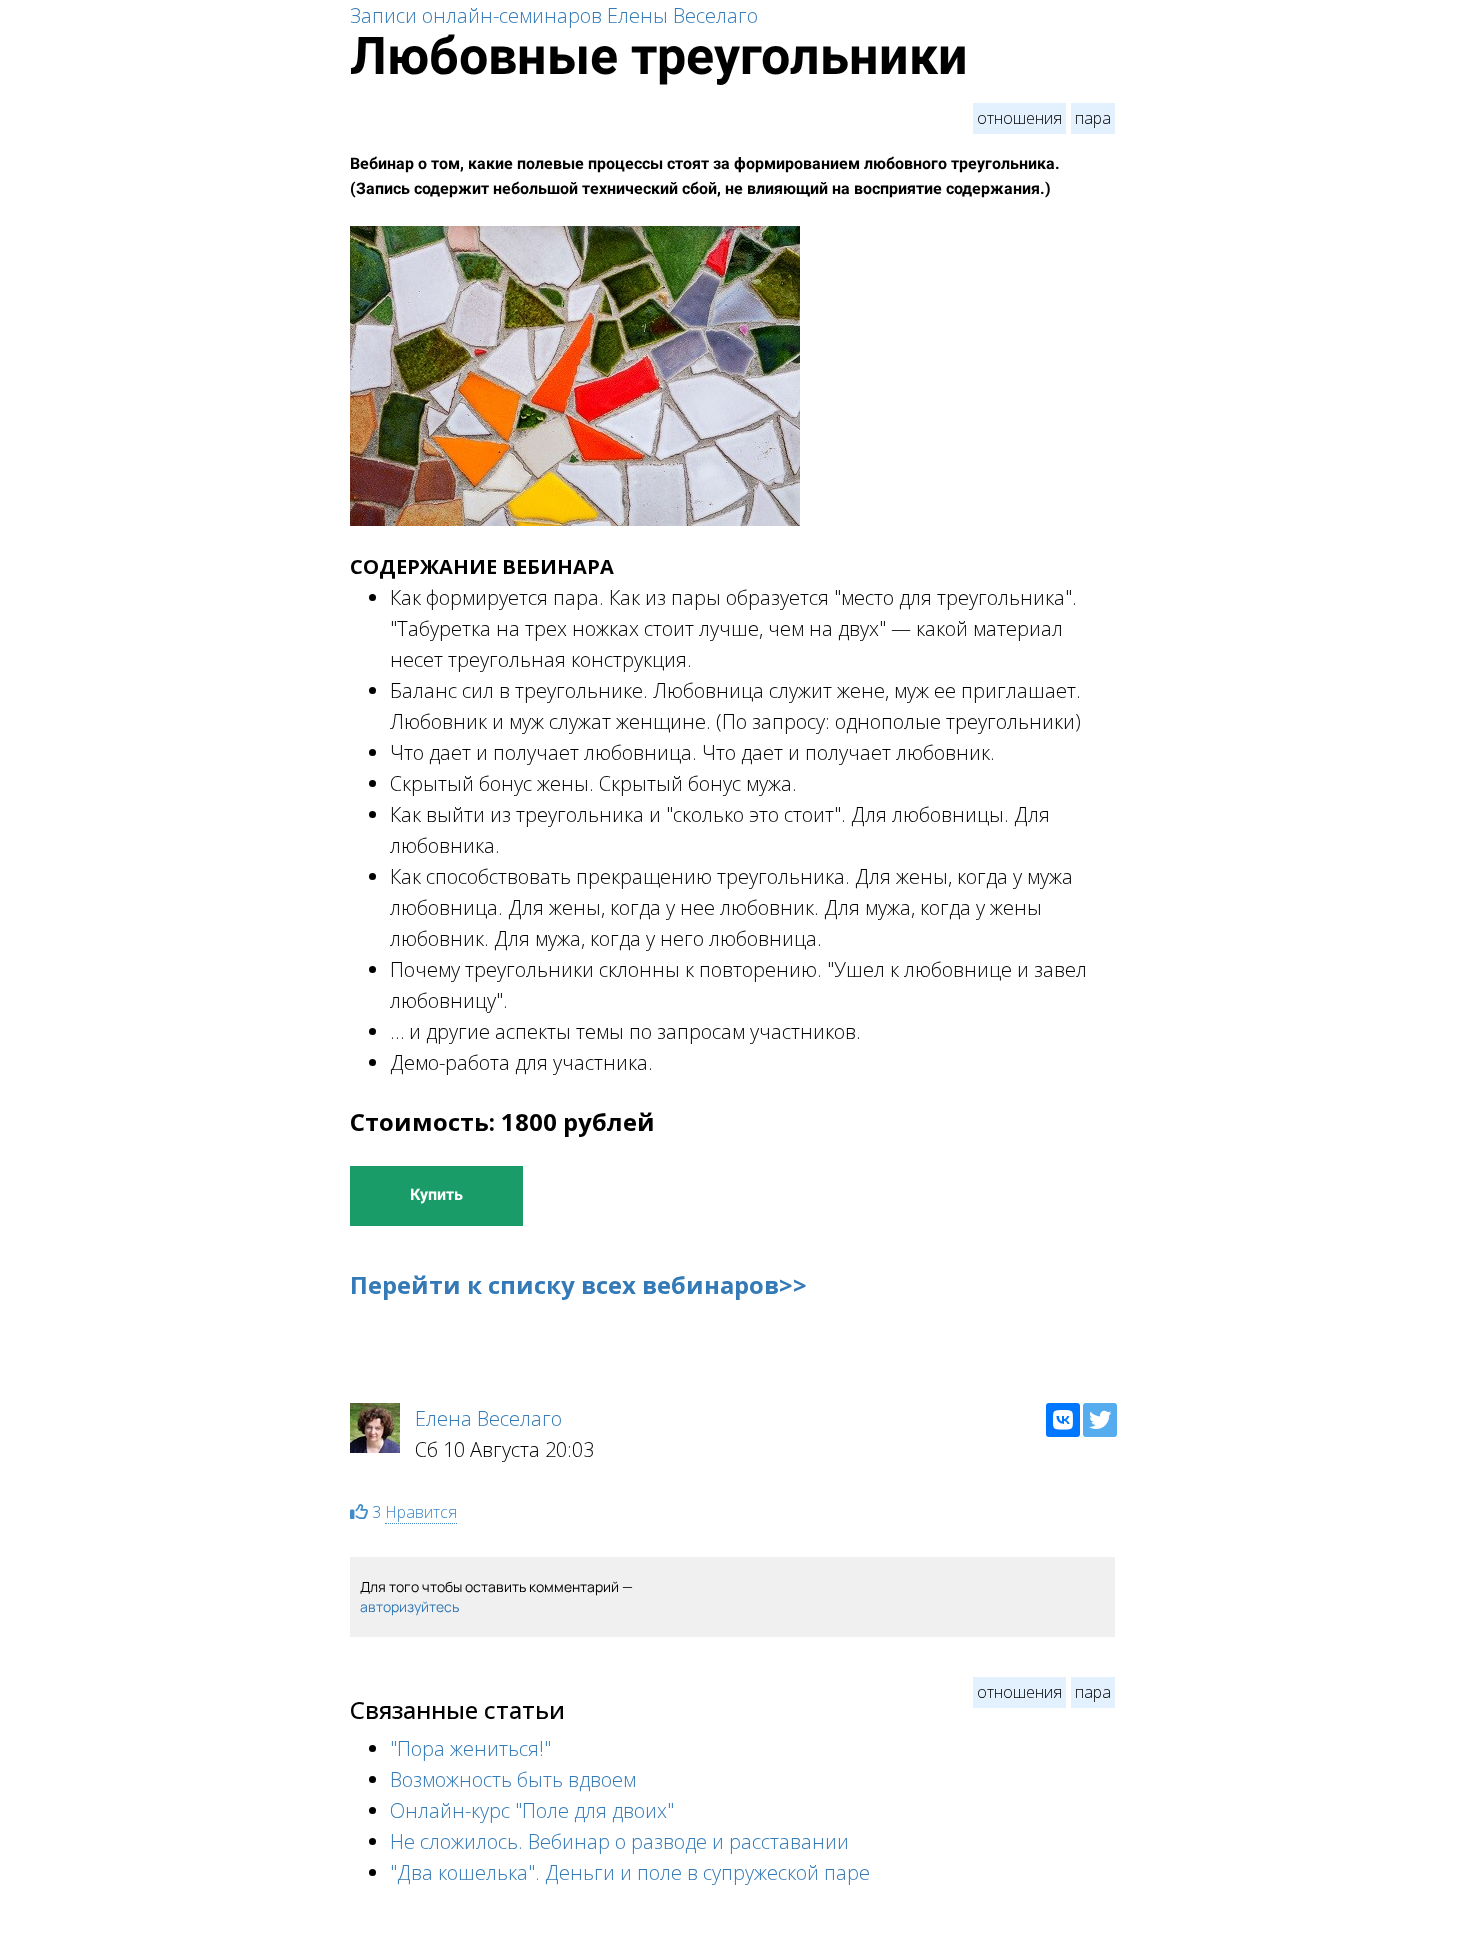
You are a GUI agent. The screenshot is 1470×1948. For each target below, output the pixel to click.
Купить (436, 1194)
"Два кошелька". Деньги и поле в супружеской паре (630, 1872)
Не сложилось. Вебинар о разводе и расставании (619, 1841)
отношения (1019, 118)
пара (1093, 118)
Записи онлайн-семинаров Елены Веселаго (554, 15)
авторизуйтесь (409, 1606)
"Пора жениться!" (470, 1748)
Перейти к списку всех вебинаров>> (578, 1284)
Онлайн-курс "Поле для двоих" (532, 1810)
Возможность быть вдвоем (513, 1779)
